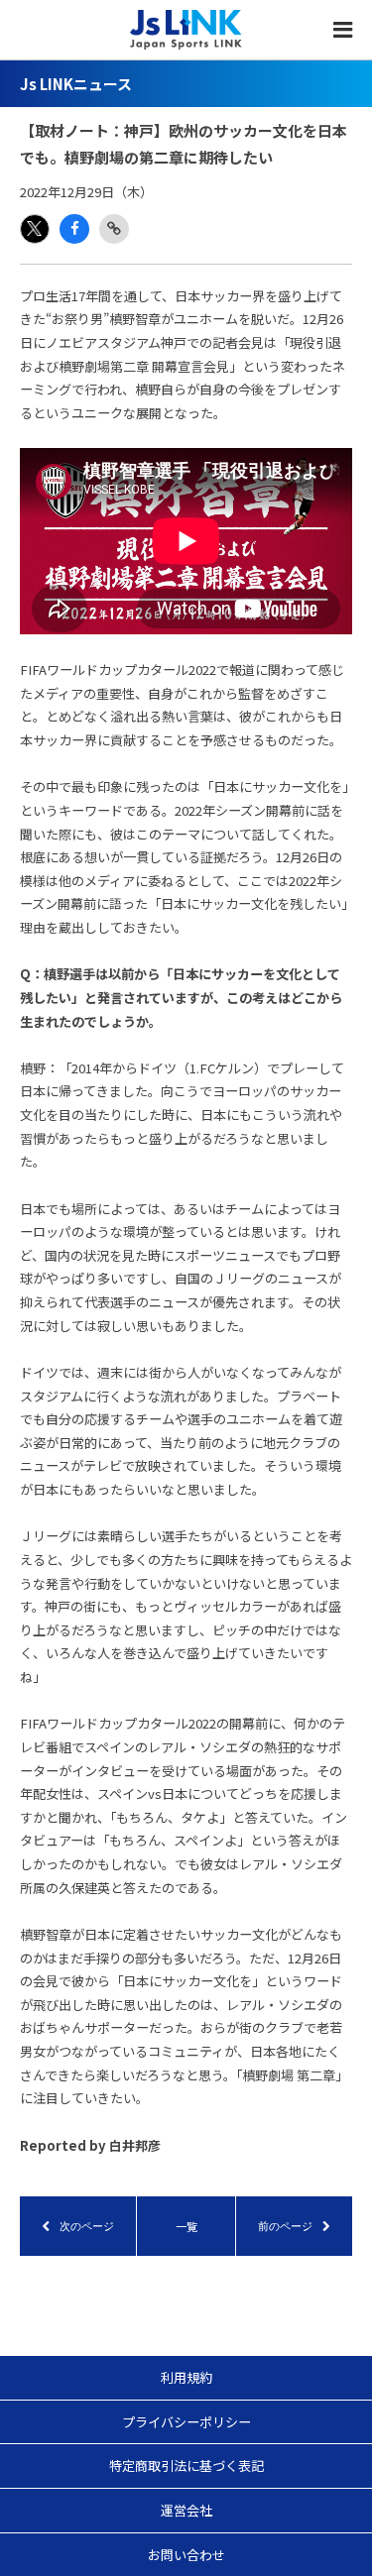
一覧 (186, 2226)
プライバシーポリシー (186, 2422)
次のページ (87, 2226)
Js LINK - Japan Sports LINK (186, 30)
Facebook (74, 229)
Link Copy (114, 229)
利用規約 (186, 2377)
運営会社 (186, 2510)
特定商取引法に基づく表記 (186, 2465)
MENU (342, 30)
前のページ (285, 2226)
